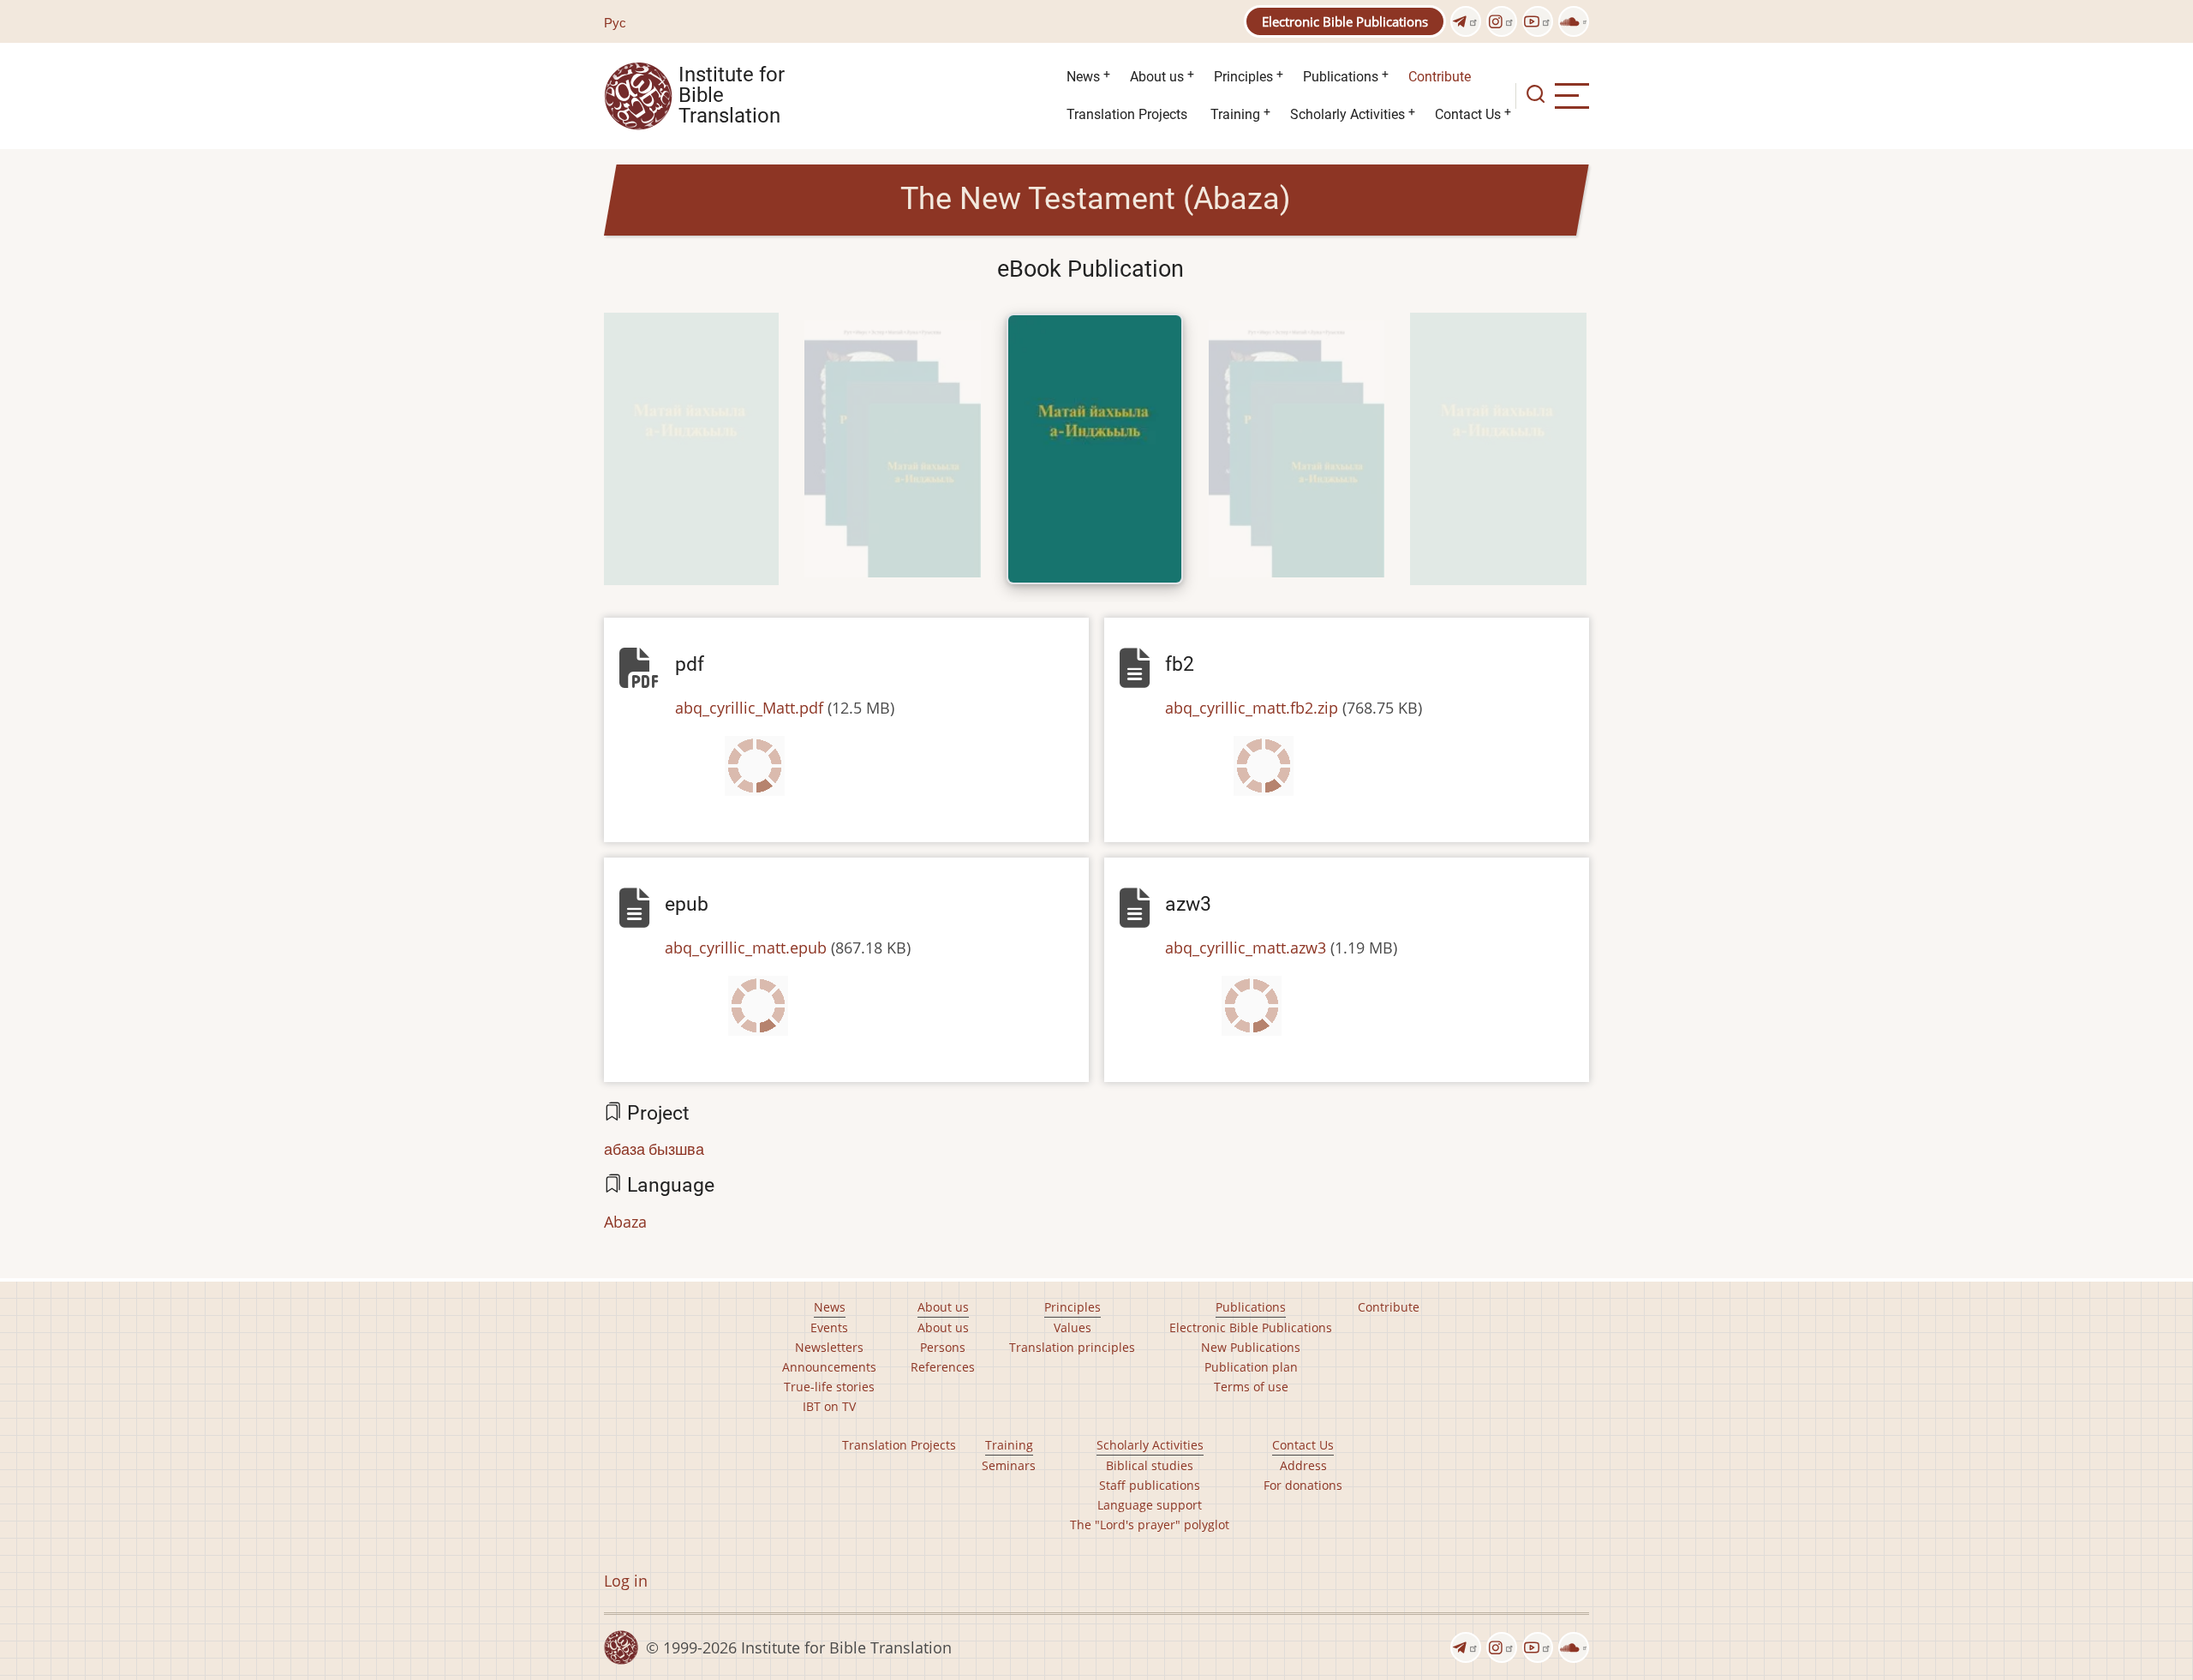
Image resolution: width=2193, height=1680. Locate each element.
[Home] (638, 94)
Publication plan (1251, 1367)
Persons (943, 1347)
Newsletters (829, 1347)
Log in (626, 1581)
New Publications (1251, 1347)
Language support (1150, 1505)
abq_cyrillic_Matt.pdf (749, 708)
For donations (1303, 1485)
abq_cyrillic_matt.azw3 (1246, 948)
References (943, 1367)
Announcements (829, 1367)
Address (1303, 1465)
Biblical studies (1150, 1465)
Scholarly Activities (1347, 114)
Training (1235, 114)
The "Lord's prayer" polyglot (1150, 1525)
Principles (1243, 77)
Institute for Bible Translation (732, 96)
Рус (615, 22)
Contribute (1440, 77)
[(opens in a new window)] (1466, 21)
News (1083, 77)
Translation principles (1072, 1347)
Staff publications (1150, 1485)
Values (1073, 1327)
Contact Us (1468, 114)
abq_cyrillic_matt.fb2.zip (1252, 708)
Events (829, 1327)
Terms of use (1251, 1387)
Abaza (625, 1222)
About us (1157, 77)
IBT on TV (829, 1406)
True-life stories (829, 1387)
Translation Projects (1127, 114)
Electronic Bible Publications (1345, 21)
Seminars (1009, 1465)
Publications (1341, 77)
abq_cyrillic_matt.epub (746, 948)
